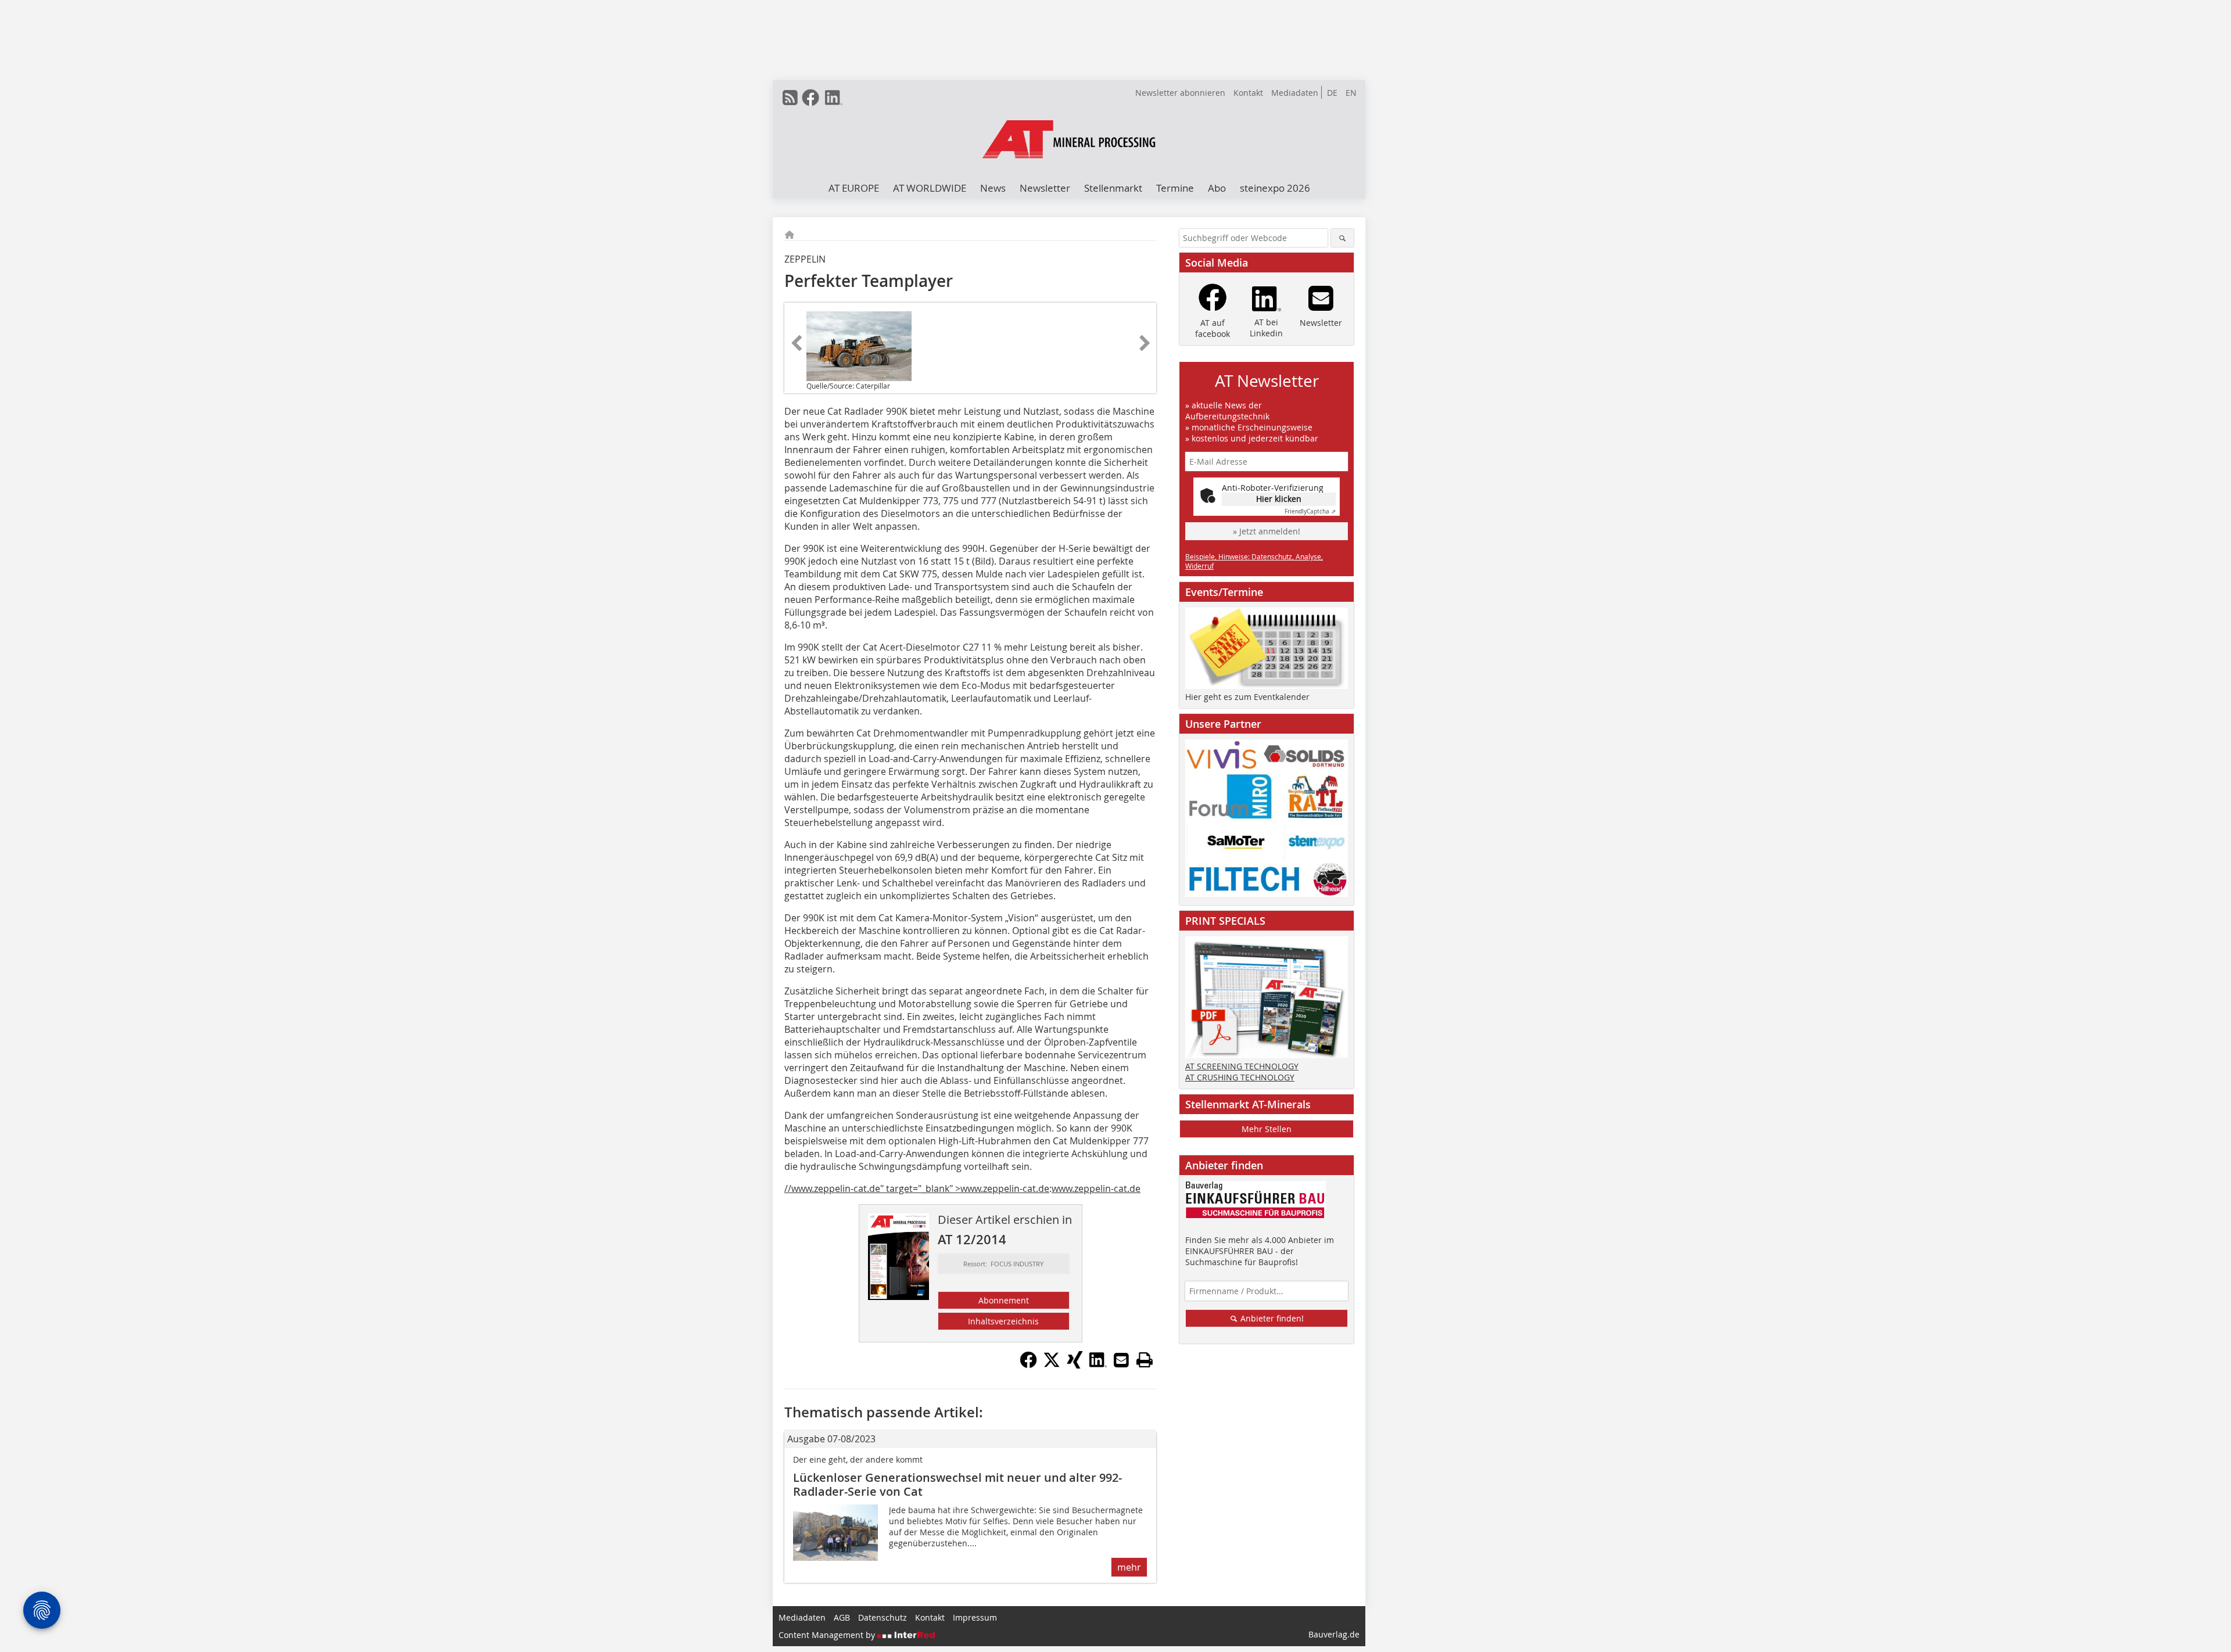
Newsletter (1045, 188)
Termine (1175, 188)
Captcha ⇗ (1310, 511)
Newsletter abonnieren (1180, 93)
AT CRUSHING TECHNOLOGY (1240, 1077)
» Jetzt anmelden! (1267, 531)
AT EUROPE (854, 188)
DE (1332, 93)
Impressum (975, 1617)
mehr (1129, 1567)
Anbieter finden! (1271, 1318)
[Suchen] (1342, 238)
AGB (842, 1617)
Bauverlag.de (1334, 1634)
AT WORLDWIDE (930, 188)
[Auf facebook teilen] (1028, 1365)
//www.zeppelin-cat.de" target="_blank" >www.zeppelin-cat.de (917, 1188)
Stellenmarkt (1113, 188)
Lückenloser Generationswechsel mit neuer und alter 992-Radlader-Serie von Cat (957, 1484)
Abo (1217, 188)
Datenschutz (883, 1617)
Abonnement (1004, 1300)
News (993, 188)
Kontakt (1248, 93)
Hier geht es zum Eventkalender (1247, 697)
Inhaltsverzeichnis (1003, 1321)
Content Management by (828, 1635)
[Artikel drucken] (1145, 1360)
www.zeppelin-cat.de (1096, 1188)
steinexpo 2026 (1275, 188)
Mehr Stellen (1267, 1129)
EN (1351, 93)
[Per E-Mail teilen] (1121, 1360)
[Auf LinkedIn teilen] (1098, 1365)
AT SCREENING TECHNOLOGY (1242, 1066)
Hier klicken (1279, 499)
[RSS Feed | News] (790, 98)
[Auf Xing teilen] (1075, 1365)
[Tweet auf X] (1052, 1365)
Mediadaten (1295, 93)
